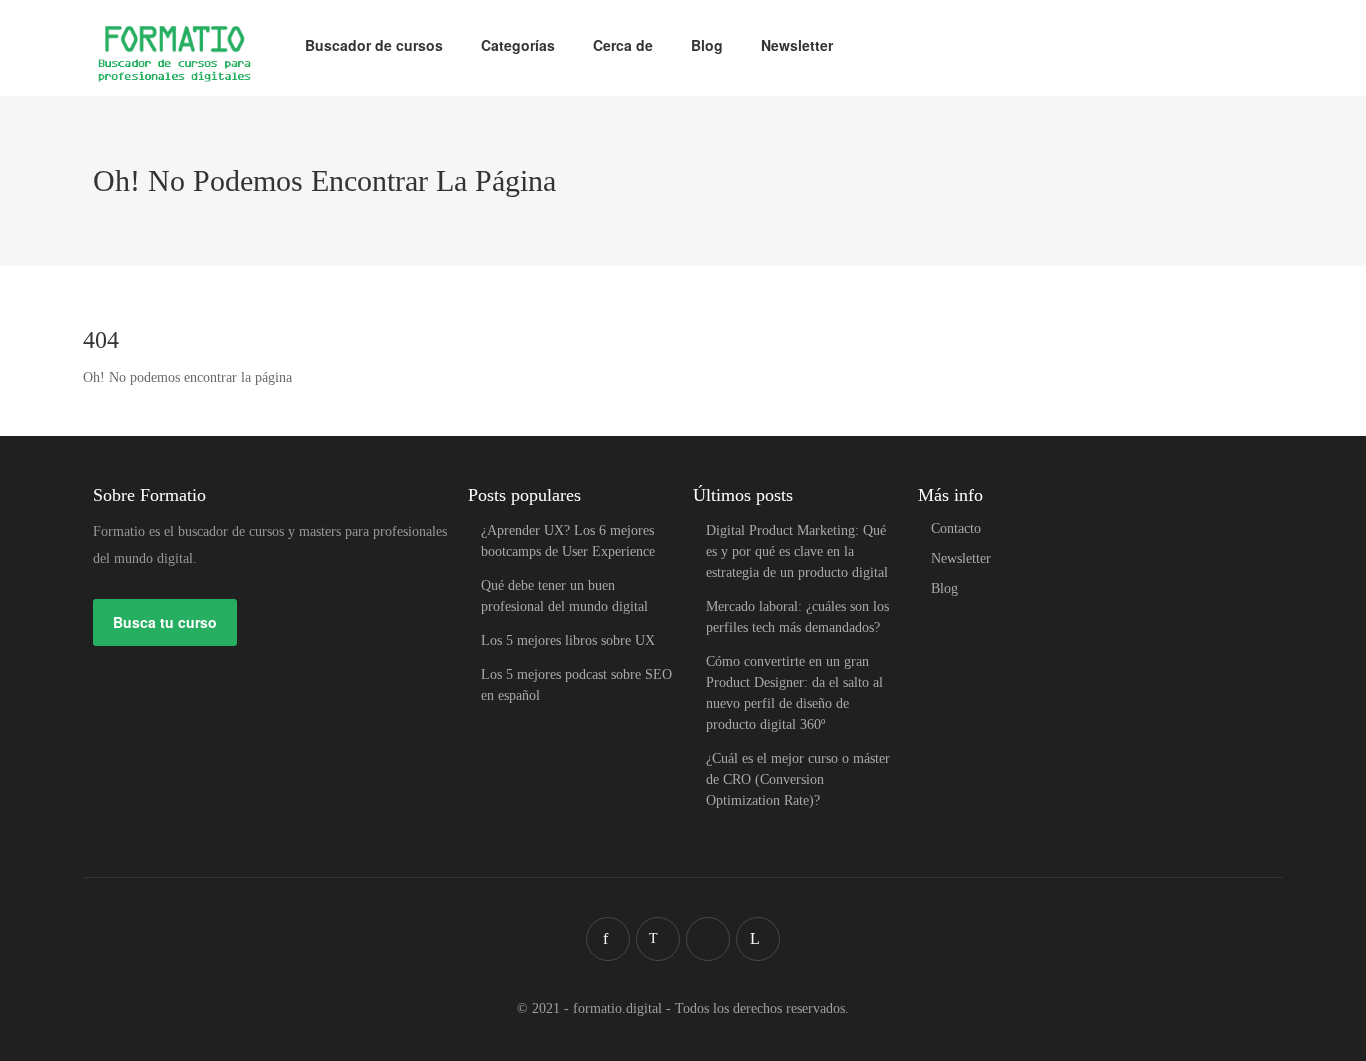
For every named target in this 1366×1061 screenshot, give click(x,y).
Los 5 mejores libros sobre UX (568, 640)
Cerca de (623, 45)
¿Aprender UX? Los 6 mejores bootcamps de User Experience (568, 541)
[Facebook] (608, 939)
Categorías (518, 45)
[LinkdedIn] (758, 939)
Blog (707, 45)
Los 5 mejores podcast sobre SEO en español (576, 685)
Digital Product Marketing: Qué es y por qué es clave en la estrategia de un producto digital (797, 551)
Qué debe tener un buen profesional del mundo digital (564, 596)
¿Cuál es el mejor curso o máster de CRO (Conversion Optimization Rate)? (798, 779)
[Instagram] (708, 939)
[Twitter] (658, 939)
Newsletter (797, 45)
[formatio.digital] (174, 55)
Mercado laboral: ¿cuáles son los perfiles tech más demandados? (797, 617)
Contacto (956, 528)
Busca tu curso (165, 622)
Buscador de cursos (374, 45)
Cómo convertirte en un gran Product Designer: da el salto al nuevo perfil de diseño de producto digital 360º (794, 693)
